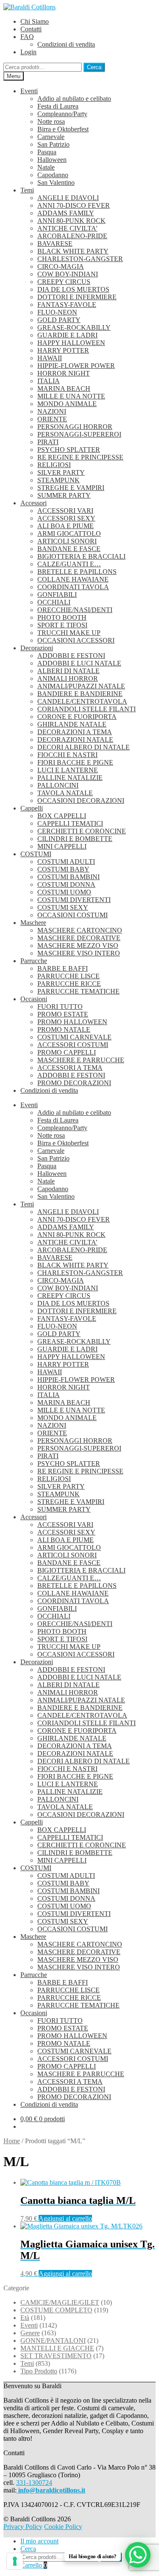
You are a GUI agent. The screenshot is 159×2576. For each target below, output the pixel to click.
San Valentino (56, 182)
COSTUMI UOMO (64, 892)
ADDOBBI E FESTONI (71, 656)
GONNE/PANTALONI (53, 2341)
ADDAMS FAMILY (66, 213)
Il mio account (39, 2541)
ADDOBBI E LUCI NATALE (79, 663)
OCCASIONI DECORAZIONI (81, 801)
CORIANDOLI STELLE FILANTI (86, 709)
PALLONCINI (58, 785)
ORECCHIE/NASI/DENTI (75, 610)
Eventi (29, 91)
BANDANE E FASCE (69, 549)
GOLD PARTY (59, 320)
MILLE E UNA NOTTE (71, 396)
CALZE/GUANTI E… (69, 564)
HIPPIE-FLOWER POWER (76, 366)
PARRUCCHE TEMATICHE (78, 991)
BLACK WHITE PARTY (73, 251)
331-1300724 (34, 2483)
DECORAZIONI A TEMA (75, 732)
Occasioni (34, 999)
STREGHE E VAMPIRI (71, 488)
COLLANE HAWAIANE (73, 579)
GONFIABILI (57, 595)
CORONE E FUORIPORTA (77, 717)
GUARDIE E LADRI (67, 335)
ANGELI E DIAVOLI (68, 198)
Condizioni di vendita (66, 44)
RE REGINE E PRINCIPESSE (80, 457)
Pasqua (47, 152)
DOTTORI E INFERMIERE (77, 297)
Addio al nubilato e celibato (74, 99)
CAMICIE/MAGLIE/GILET (60, 2302)
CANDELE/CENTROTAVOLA (82, 701)
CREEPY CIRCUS (64, 282)
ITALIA (49, 381)
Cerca (94, 67)
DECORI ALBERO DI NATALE (84, 747)
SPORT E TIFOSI (62, 625)
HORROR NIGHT (64, 373)
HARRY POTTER (63, 350)
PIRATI (48, 442)
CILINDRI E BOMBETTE (75, 839)
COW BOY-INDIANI (68, 274)
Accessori (33, 503)
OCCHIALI (54, 602)
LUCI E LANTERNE (68, 770)
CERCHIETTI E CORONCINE (82, 831)
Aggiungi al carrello (65, 2218)
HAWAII (50, 358)
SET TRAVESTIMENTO (56, 2356)
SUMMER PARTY (64, 495)
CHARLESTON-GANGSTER (80, 259)
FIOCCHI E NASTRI (67, 755)
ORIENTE (52, 419)
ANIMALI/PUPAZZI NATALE (81, 686)
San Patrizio (53, 144)
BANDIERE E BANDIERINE (80, 694)
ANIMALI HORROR (68, 678)
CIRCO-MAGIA (61, 266)
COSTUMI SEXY (63, 907)
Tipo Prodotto (39, 2371)
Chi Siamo (35, 21)
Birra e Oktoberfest (63, 129)
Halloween (52, 160)
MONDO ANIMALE (67, 404)
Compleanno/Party (62, 114)
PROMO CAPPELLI (67, 1052)
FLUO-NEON (57, 312)
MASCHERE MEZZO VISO (78, 945)
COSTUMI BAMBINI (68, 877)
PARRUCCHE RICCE (69, 984)
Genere (30, 2333)
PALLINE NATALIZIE (70, 778)
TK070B (78, 2200)
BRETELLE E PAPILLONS (77, 572)
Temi (27, 190)
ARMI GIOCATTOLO (69, 533)
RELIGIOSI (54, 465)
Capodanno (53, 175)
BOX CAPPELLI (62, 816)
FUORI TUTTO (60, 1007)
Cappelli (32, 808)
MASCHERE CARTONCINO (80, 930)
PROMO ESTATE (63, 1014)
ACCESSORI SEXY (66, 518)
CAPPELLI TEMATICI (70, 823)
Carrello (34, 2565)
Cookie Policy (63, 2527)
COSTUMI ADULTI (66, 862)
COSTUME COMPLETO (56, 2310)
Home (12, 2141)
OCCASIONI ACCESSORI (76, 640)
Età (25, 2318)
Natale (46, 167)
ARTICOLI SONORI (67, 541)
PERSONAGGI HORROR (75, 427)
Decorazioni (37, 648)
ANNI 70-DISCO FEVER (74, 205)
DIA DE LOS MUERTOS (73, 289)
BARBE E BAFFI (63, 968)
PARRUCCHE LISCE (68, 976)
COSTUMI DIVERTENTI (74, 900)
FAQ (27, 37)
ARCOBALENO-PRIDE (72, 236)
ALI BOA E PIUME (66, 526)
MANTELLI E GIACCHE (57, 2348)
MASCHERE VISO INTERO (79, 953)
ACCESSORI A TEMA (70, 1068)
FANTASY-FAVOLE (67, 305)
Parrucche (34, 961)
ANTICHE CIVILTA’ (67, 228)
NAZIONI (52, 411)
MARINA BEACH (64, 388)
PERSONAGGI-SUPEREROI (79, 434)
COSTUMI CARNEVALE (74, 1037)
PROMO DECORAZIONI (74, 1083)
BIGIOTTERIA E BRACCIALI (81, 556)
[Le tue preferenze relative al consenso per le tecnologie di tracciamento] (15, 2561)
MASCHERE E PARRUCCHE (81, 1060)
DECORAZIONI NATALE (75, 739)
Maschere (33, 923)
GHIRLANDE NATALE (72, 724)
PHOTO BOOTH (62, 617)
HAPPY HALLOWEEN (71, 343)
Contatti (31, 29)
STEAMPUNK (59, 480)
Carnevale (51, 137)
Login (28, 52)
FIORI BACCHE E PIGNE (75, 762)
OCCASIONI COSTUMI (73, 915)
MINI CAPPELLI (62, 846)
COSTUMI (36, 854)
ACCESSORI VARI (65, 511)
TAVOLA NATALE (65, 793)
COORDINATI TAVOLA (73, 587)
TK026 (88, 2250)
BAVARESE (55, 244)
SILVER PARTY (61, 472)
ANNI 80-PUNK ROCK (71, 221)
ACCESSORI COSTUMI (73, 1045)
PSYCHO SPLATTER (69, 450)
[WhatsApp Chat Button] (138, 2555)
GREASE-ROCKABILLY (74, 327)
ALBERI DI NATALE (68, 671)
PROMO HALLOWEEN (72, 1022)
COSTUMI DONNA (66, 884)
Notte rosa (51, 121)
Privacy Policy (23, 2527)
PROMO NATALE (64, 1029)
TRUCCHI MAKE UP (69, 633)
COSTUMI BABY (63, 869)
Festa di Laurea (58, 106)
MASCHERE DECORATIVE (79, 938)
